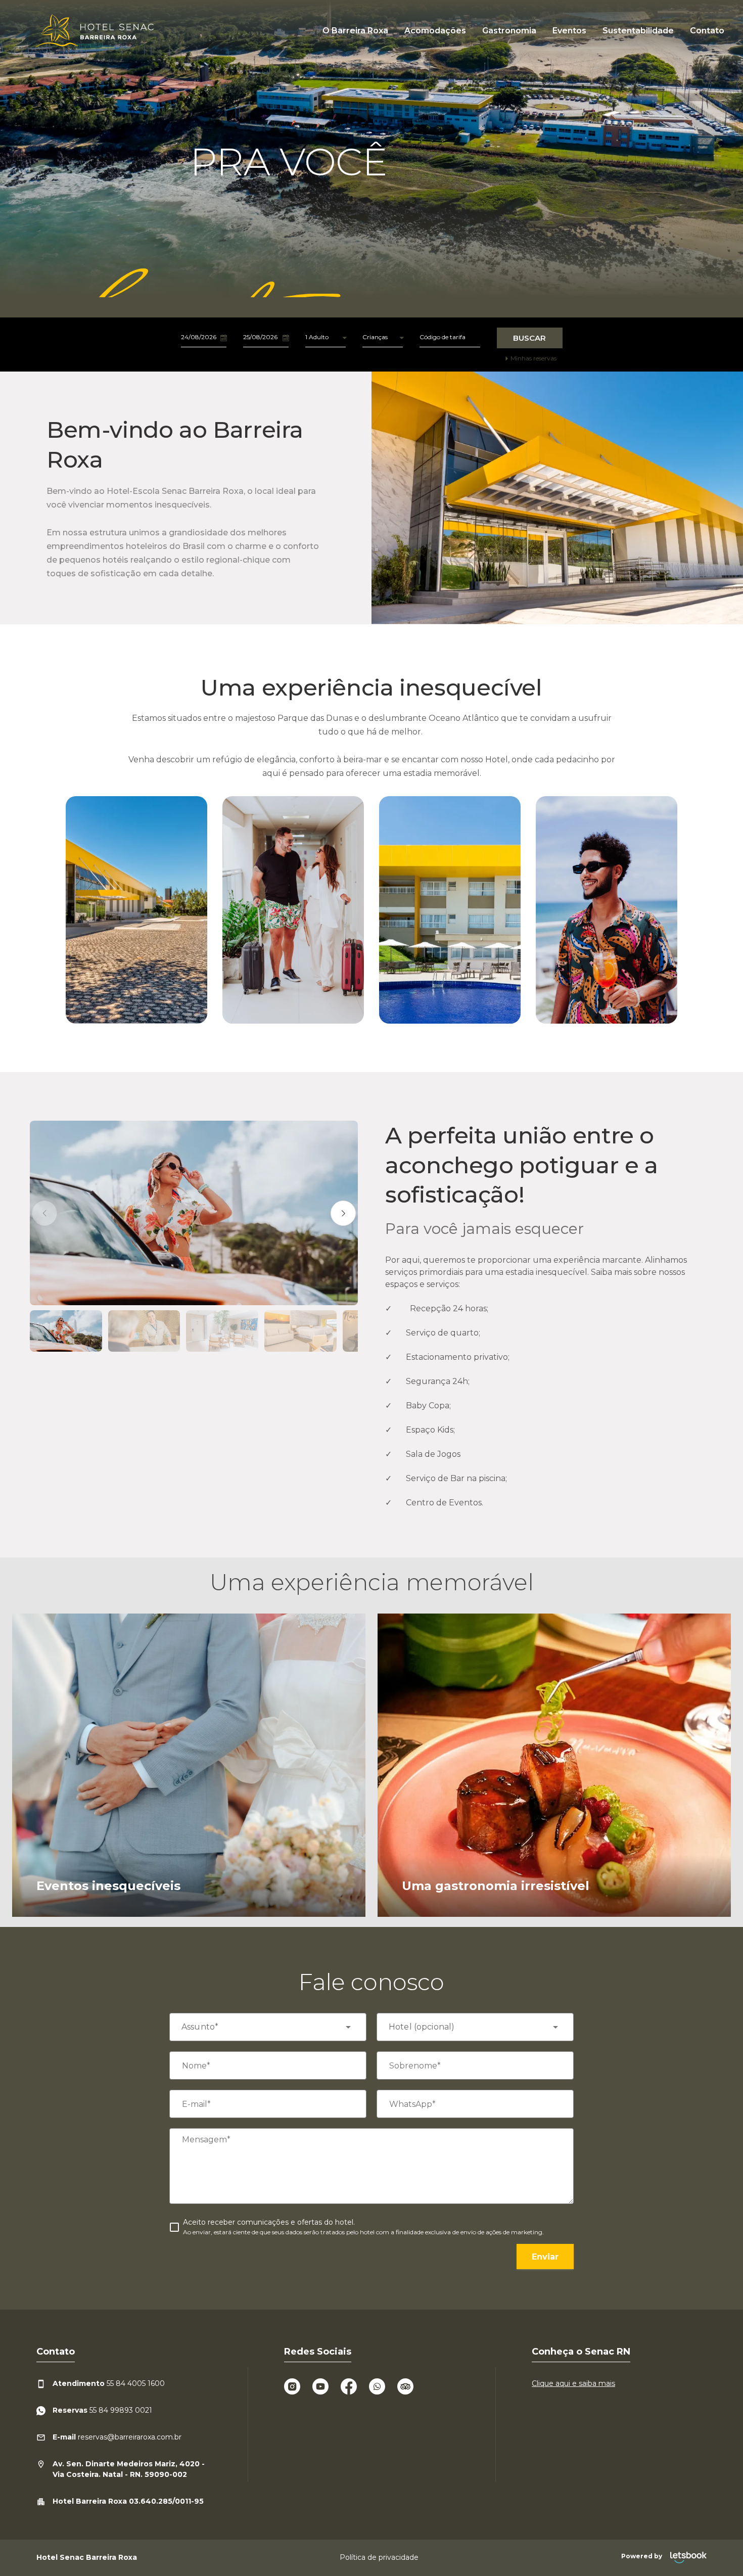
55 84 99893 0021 (102, 2410)
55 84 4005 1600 (109, 2383)
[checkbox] (357, 2227)
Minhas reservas (533, 358)
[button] (44, 1213)
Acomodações (435, 31)
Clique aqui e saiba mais (573, 2383)
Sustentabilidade (638, 31)
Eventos (569, 31)
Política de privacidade (379, 2557)
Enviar (545, 2257)
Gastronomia (509, 31)
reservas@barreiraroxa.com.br (117, 2437)
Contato (707, 31)
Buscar (529, 338)
